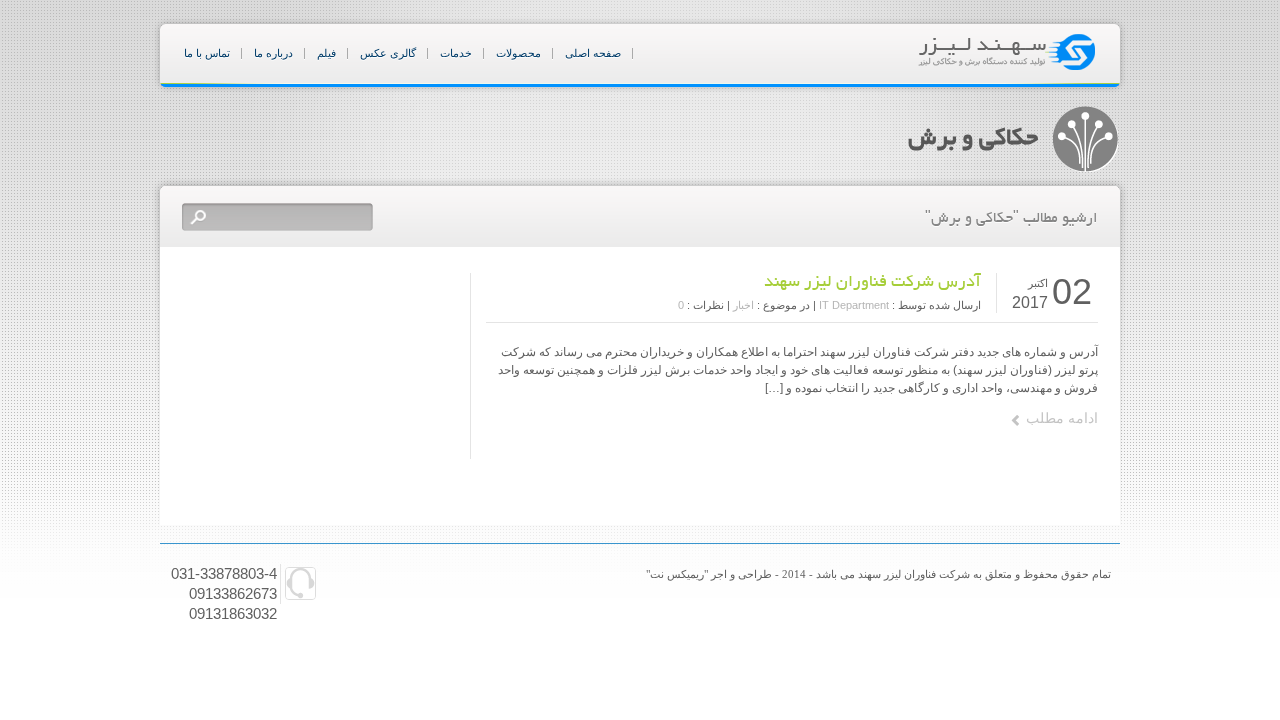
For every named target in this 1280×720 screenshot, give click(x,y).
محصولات (518, 53)
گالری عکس (388, 53)
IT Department (854, 305)
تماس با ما (207, 53)
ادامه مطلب (1062, 418)
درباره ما (273, 53)
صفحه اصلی (593, 53)
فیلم (326, 53)
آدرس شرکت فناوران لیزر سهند (872, 283)
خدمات (456, 53)
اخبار (743, 305)
